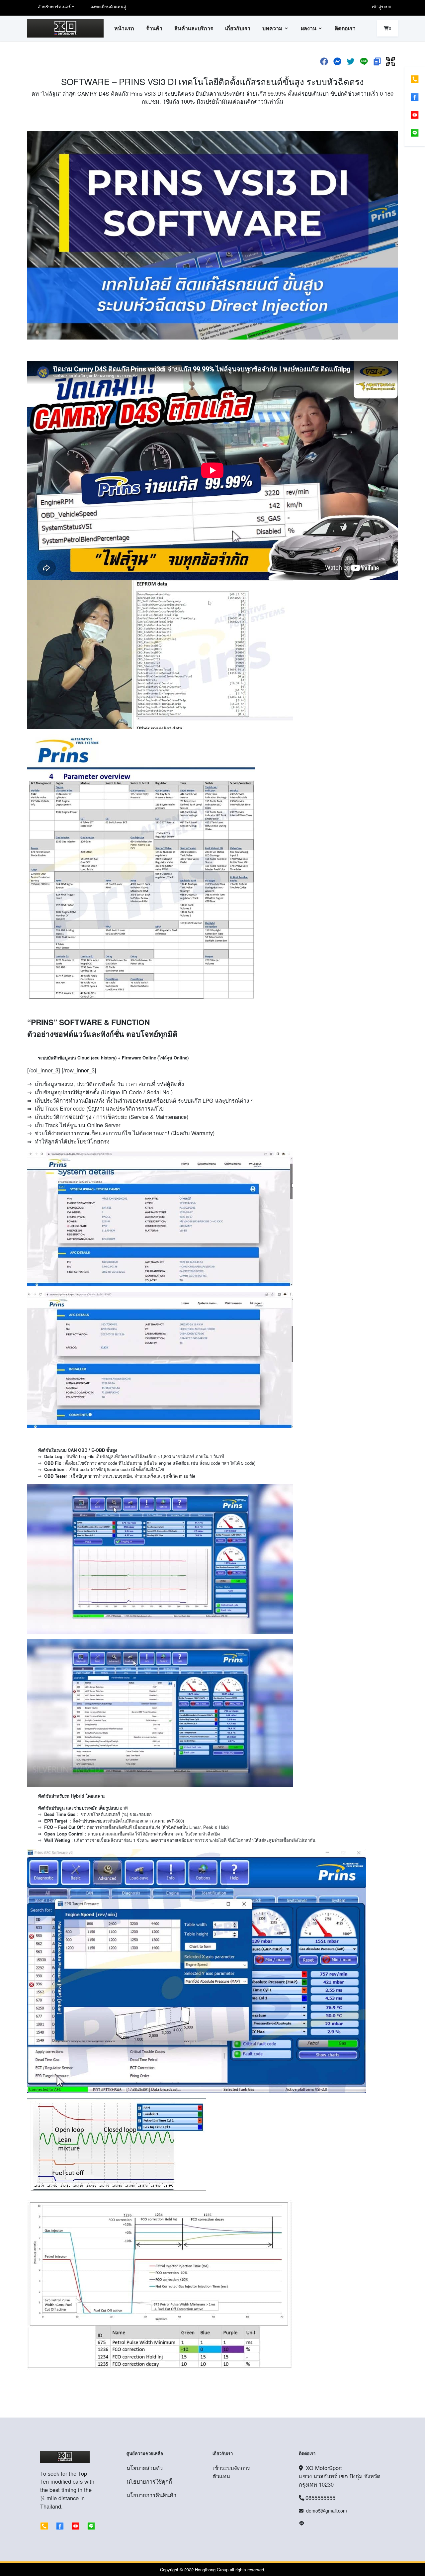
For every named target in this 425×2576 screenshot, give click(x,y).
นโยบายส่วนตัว (145, 2468)
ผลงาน (309, 28)
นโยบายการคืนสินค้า (151, 2495)
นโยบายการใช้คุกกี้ (149, 2481)
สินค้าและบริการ (194, 28)
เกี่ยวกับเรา (238, 28)
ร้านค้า (154, 28)
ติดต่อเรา (345, 28)
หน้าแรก (124, 28)
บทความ (272, 28)
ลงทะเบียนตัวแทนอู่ (108, 6)
